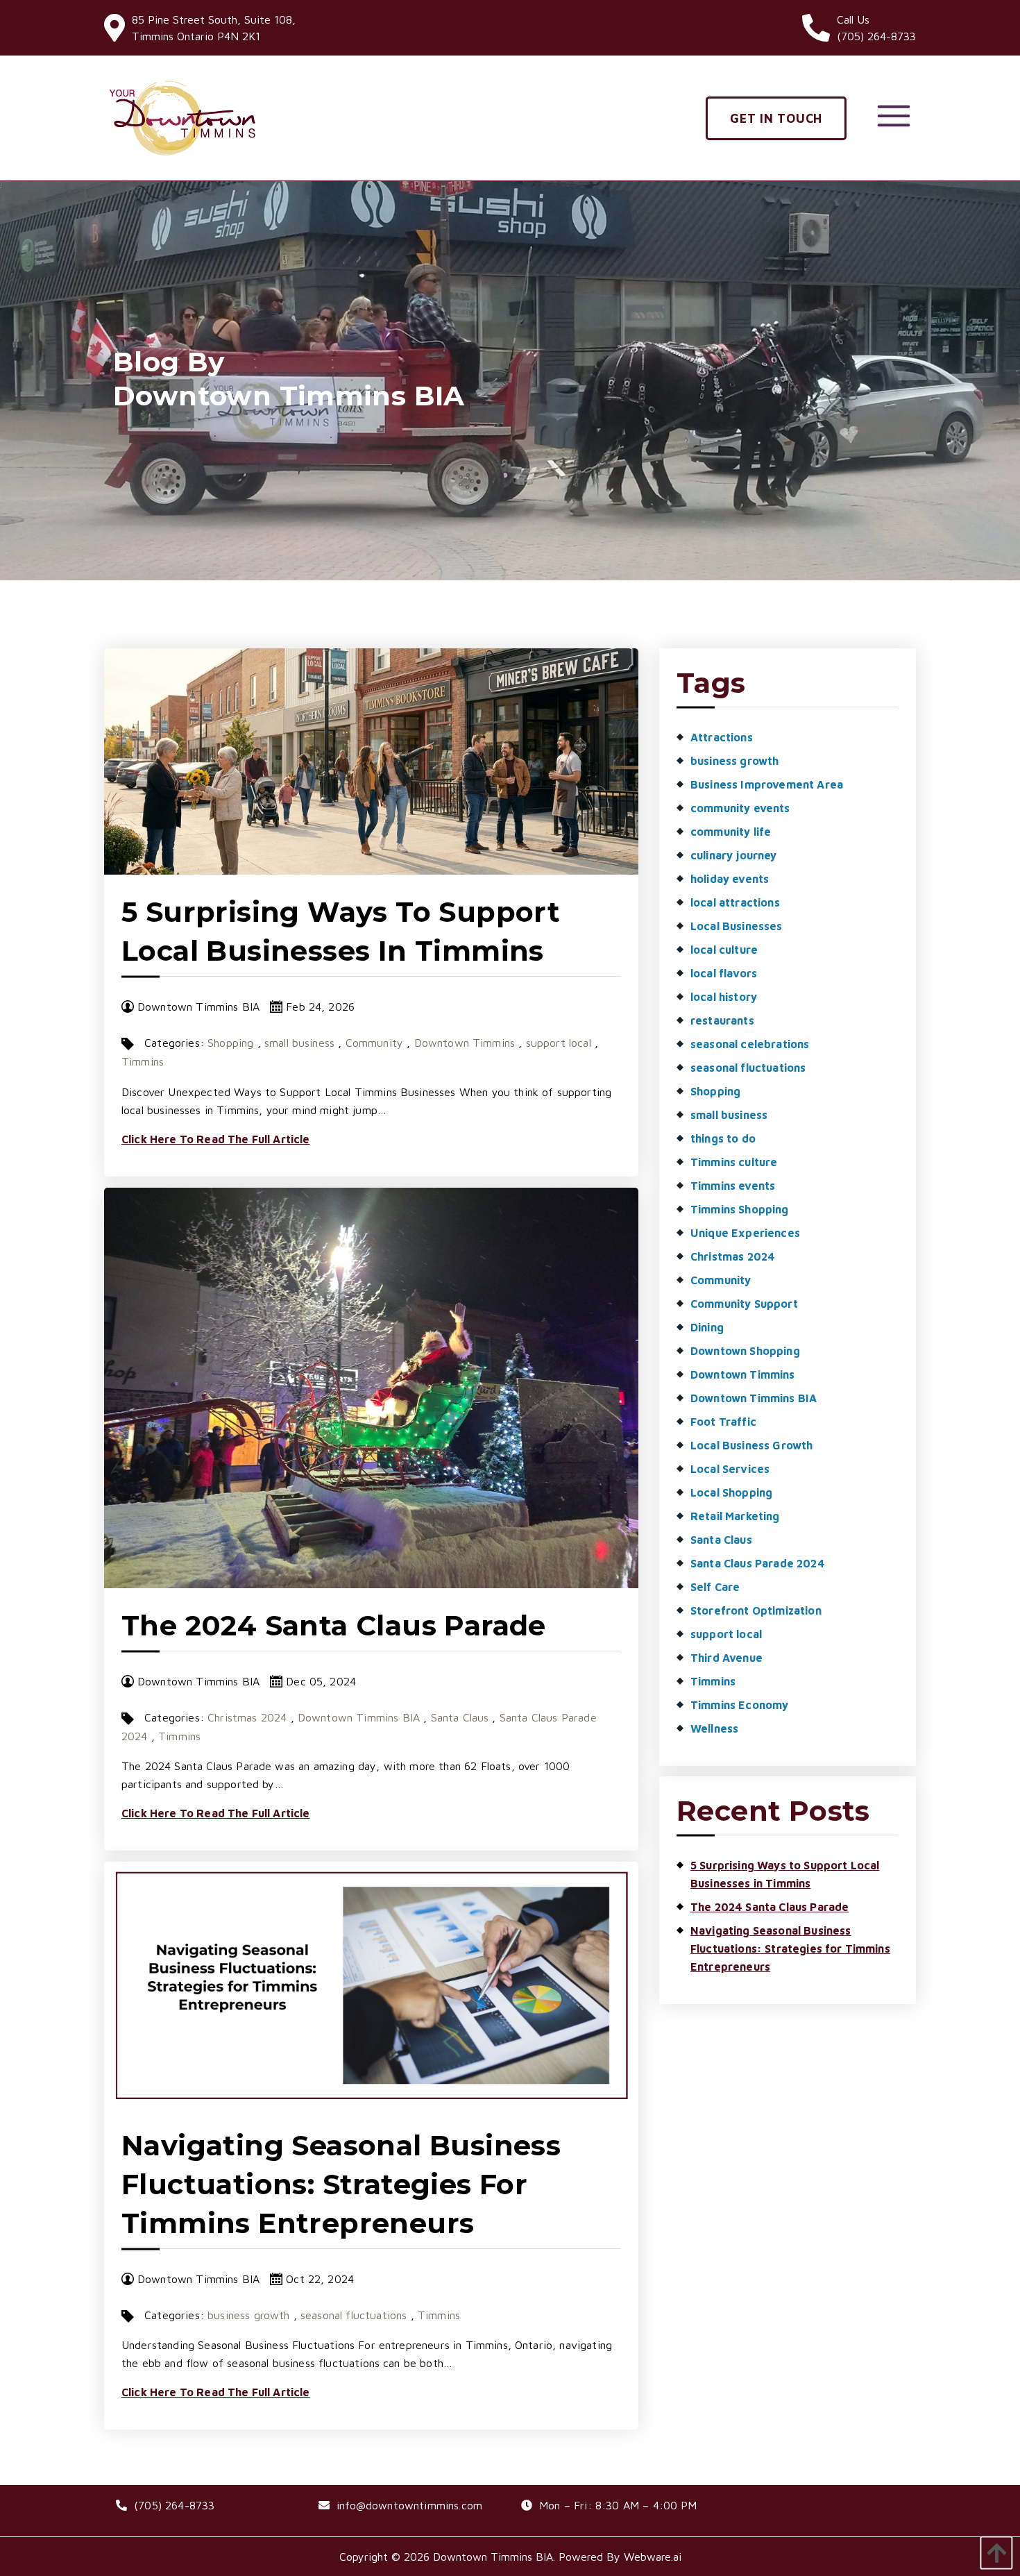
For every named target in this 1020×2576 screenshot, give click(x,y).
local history (724, 997)
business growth (248, 2315)
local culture (724, 950)
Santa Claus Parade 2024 (758, 1563)
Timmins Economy (739, 1705)
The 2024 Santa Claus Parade (334, 1625)
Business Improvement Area (767, 784)
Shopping (230, 1043)
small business (299, 1043)
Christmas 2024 (247, 1717)
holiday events (730, 879)
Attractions (722, 737)
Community (374, 1043)
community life (731, 832)
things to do (723, 1138)
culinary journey (734, 855)
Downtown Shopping (745, 1351)
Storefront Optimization (756, 1610)
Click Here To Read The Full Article (216, 1139)
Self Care (715, 1587)
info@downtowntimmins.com (409, 2505)
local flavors (724, 973)
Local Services (730, 1469)
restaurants (722, 1020)
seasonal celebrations (750, 1044)
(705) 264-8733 (174, 2505)
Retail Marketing (735, 1516)
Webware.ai (653, 2557)
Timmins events (733, 1186)
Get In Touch (776, 118)
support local (559, 1043)
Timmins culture (734, 1162)
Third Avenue (726, 1658)
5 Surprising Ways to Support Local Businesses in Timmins (785, 1874)
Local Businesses (737, 926)
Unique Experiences (745, 1233)
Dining (707, 1327)
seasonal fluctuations (354, 2315)
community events (740, 808)
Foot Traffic (723, 1422)
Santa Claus (460, 1717)
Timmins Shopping (740, 1209)
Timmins (143, 1061)
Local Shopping (731, 1492)
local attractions (735, 902)
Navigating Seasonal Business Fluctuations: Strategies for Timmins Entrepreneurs (341, 2184)
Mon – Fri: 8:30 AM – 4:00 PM (618, 2505)
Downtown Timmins (465, 1043)
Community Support (744, 1304)
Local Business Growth (751, 1445)
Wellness (714, 1728)
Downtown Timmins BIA (359, 1717)
